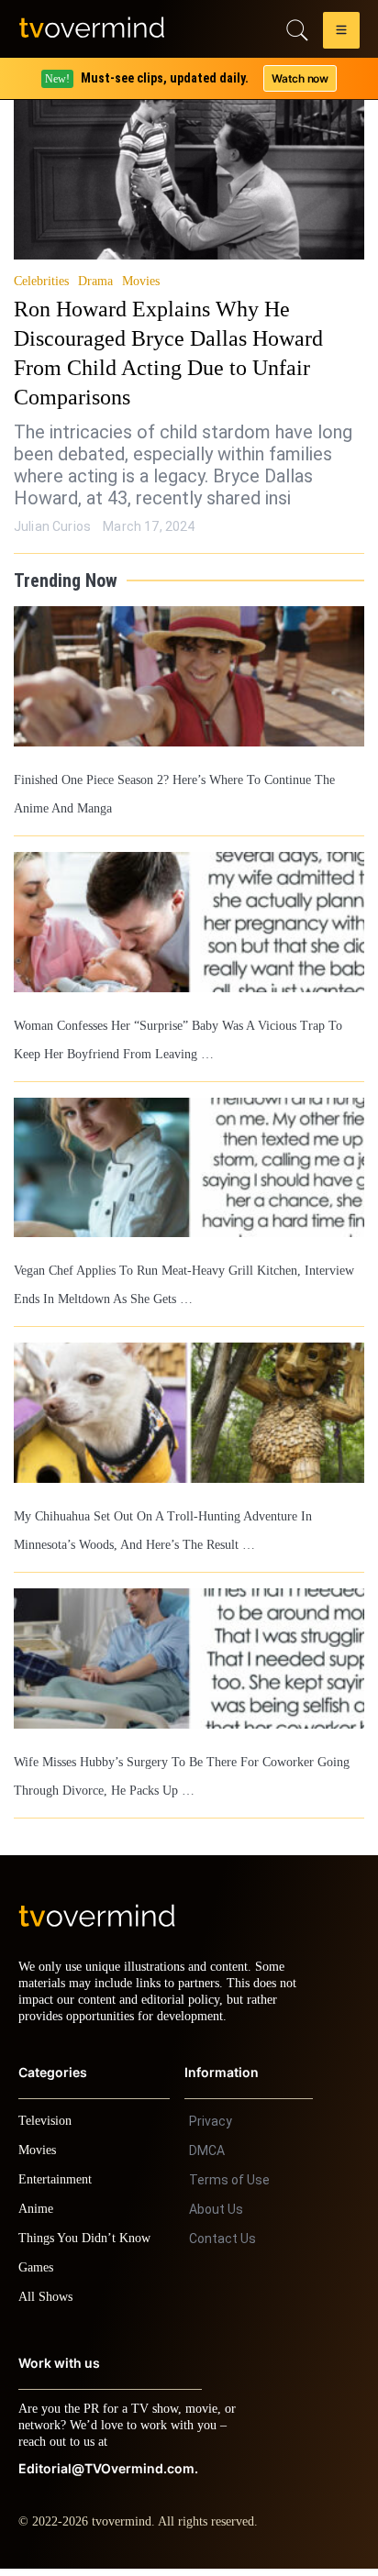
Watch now (299, 78)
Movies (144, 282)
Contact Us (222, 2246)
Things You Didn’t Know (89, 2245)
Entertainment (60, 2187)
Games (39, 2275)
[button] (341, 33)
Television (48, 2128)
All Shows (47, 2304)
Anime (37, 2216)
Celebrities (43, 282)
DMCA (207, 2158)
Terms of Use (229, 2187)
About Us (216, 2217)
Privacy (211, 2128)
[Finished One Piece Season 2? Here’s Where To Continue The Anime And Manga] (189, 676)
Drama (99, 282)
